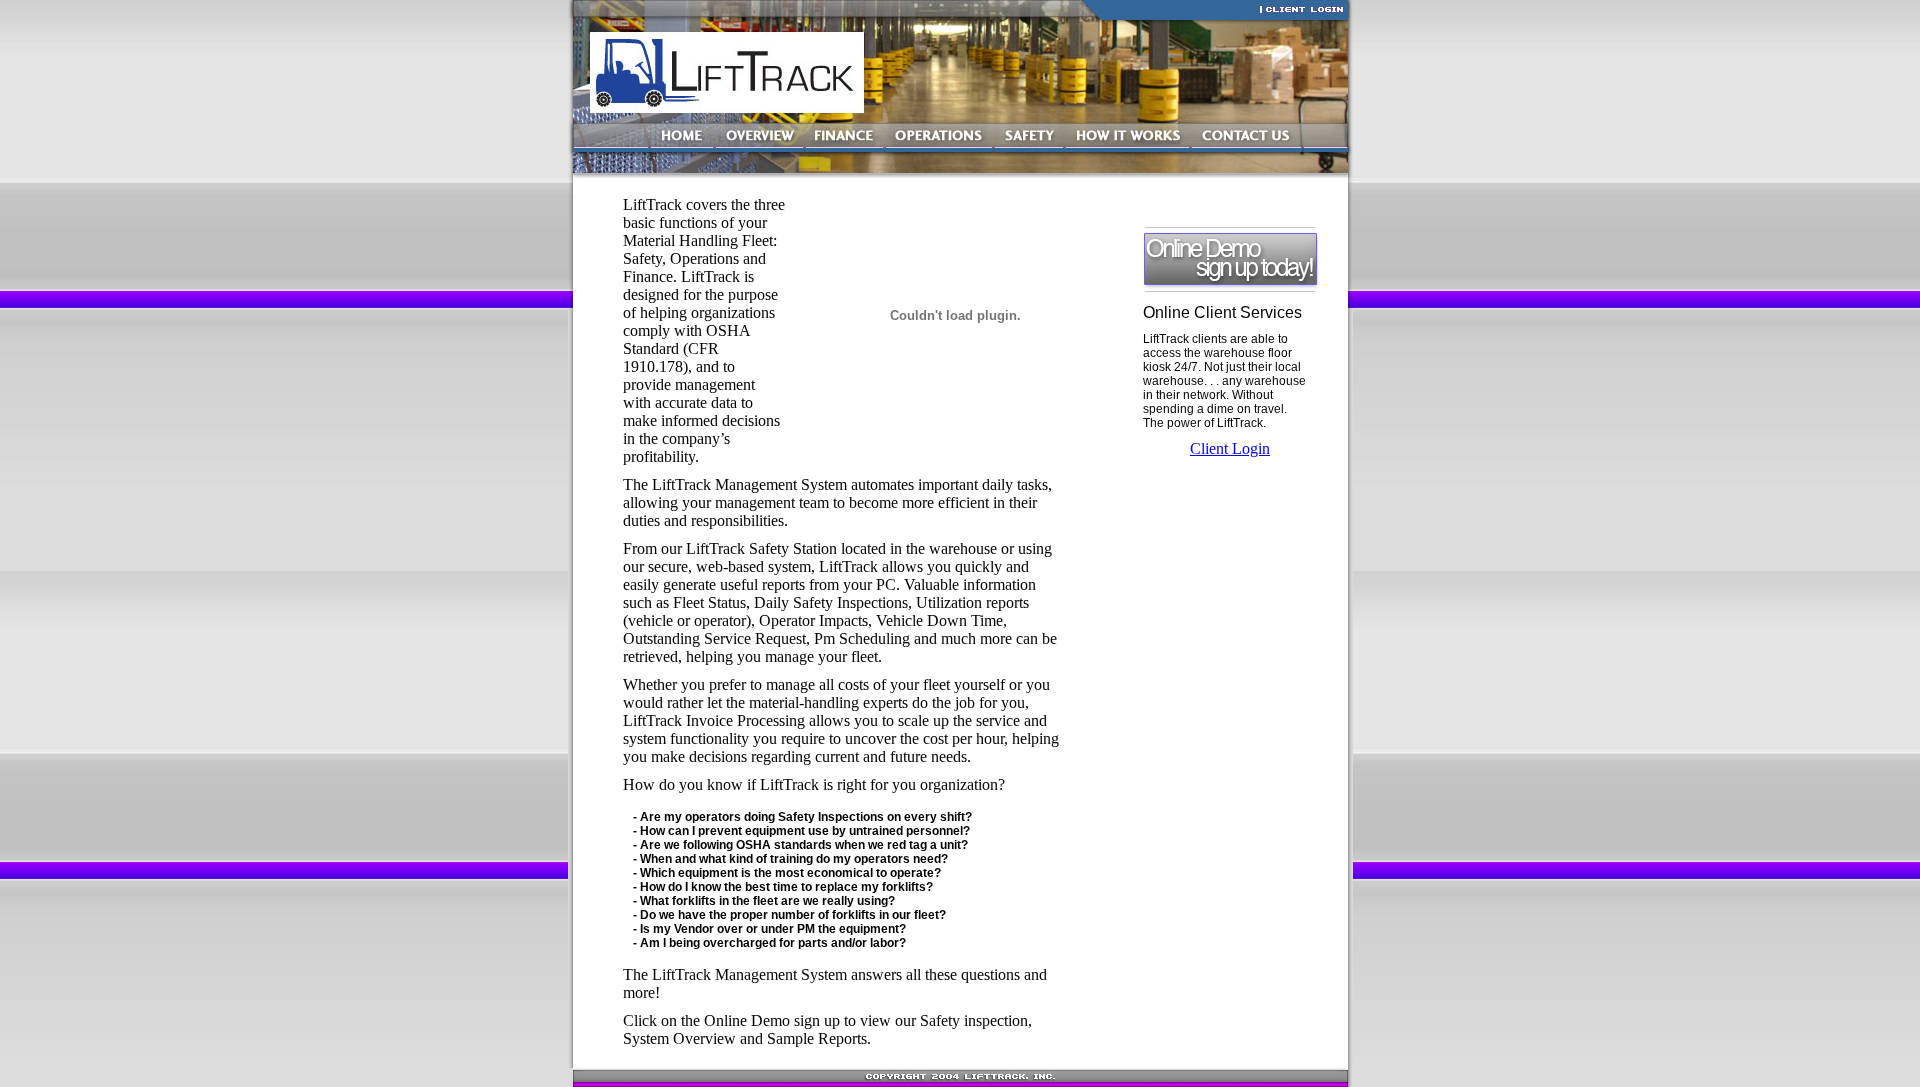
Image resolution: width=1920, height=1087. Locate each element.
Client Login (1230, 448)
